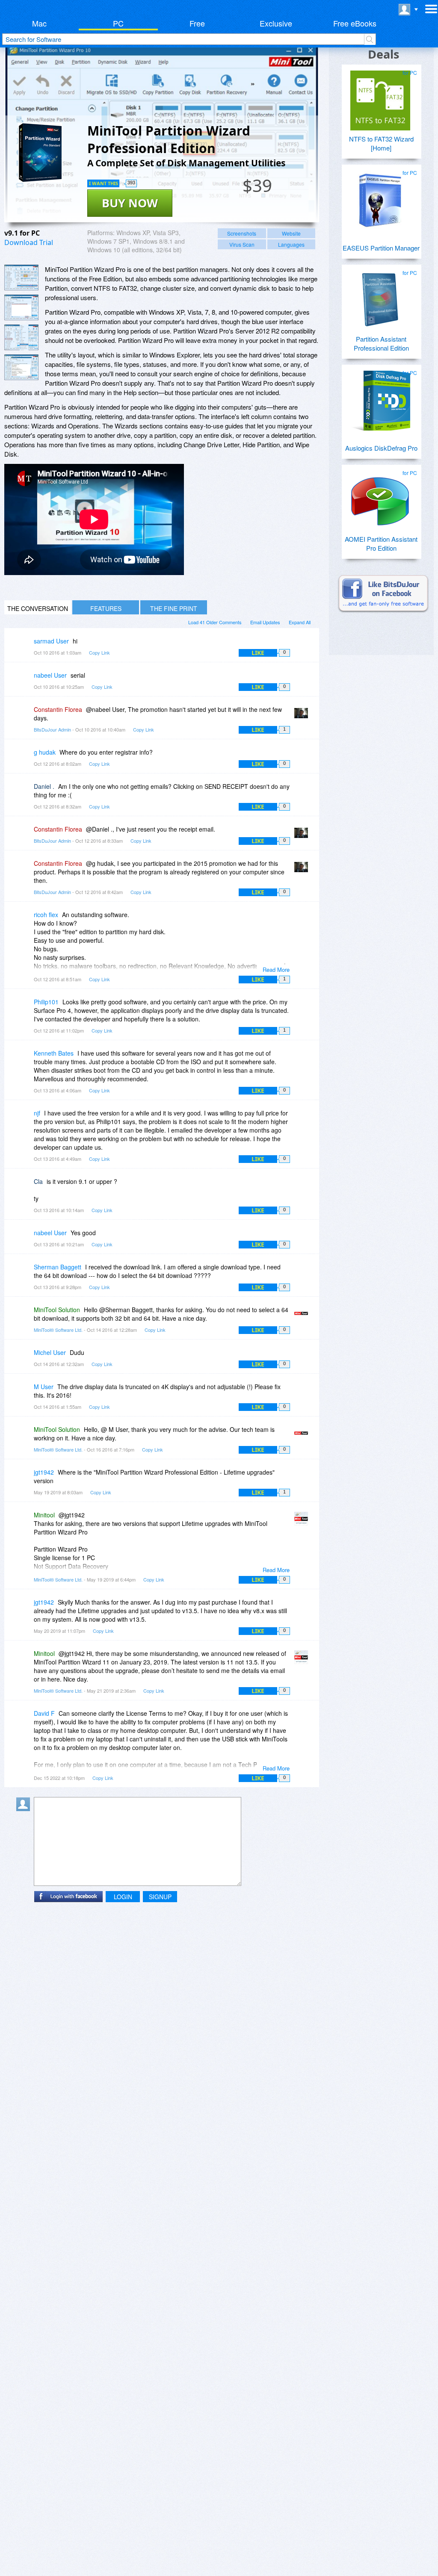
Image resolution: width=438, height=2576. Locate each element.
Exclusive (276, 23)
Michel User (50, 1352)
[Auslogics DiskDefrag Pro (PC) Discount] (380, 397)
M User (44, 1387)
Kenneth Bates (54, 1053)
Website (291, 233)
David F (44, 1713)
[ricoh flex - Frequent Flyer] (25, 921)
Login (123, 1897)
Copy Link (99, 652)
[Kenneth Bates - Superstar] (25, 1059)
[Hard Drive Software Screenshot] (21, 307)
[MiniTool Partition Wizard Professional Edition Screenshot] (21, 277)
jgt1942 (44, 1472)
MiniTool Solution (57, 1310)
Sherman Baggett (58, 1267)
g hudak (45, 752)
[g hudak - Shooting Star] (25, 758)
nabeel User (50, 675)
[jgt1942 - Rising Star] (25, 1478)
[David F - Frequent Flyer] (25, 1719)
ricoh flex (46, 915)
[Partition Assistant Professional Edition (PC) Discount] (380, 297)
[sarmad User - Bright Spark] (25, 647)
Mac (39, 23)
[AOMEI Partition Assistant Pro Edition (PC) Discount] (380, 497)
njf (37, 1113)
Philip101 (46, 1002)
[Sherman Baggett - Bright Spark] (25, 1273)
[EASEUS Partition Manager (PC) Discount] (380, 197)
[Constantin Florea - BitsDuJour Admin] (303, 716)
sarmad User (51, 641)
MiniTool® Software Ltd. (58, 1330)
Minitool (44, 1515)
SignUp (160, 1897)
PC (118, 23)
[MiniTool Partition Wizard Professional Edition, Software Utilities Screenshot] (21, 367)
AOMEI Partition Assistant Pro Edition (381, 543)
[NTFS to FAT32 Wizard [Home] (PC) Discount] (380, 97)
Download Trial (29, 242)
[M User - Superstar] (25, 1393)
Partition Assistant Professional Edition (381, 343)
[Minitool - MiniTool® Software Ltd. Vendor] (303, 1521)
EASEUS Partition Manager (381, 248)
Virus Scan (242, 244)
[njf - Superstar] (25, 1119)
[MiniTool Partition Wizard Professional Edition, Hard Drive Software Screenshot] (21, 337)
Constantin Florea (58, 709)
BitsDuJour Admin (52, 729)
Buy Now (130, 203)
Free (197, 23)
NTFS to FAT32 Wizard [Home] (381, 143)
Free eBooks (355, 23)
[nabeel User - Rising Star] (25, 681)
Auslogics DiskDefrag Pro (381, 448)
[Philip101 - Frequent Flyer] (25, 1008)
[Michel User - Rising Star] (25, 1359)
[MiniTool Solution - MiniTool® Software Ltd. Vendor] (303, 1316)
